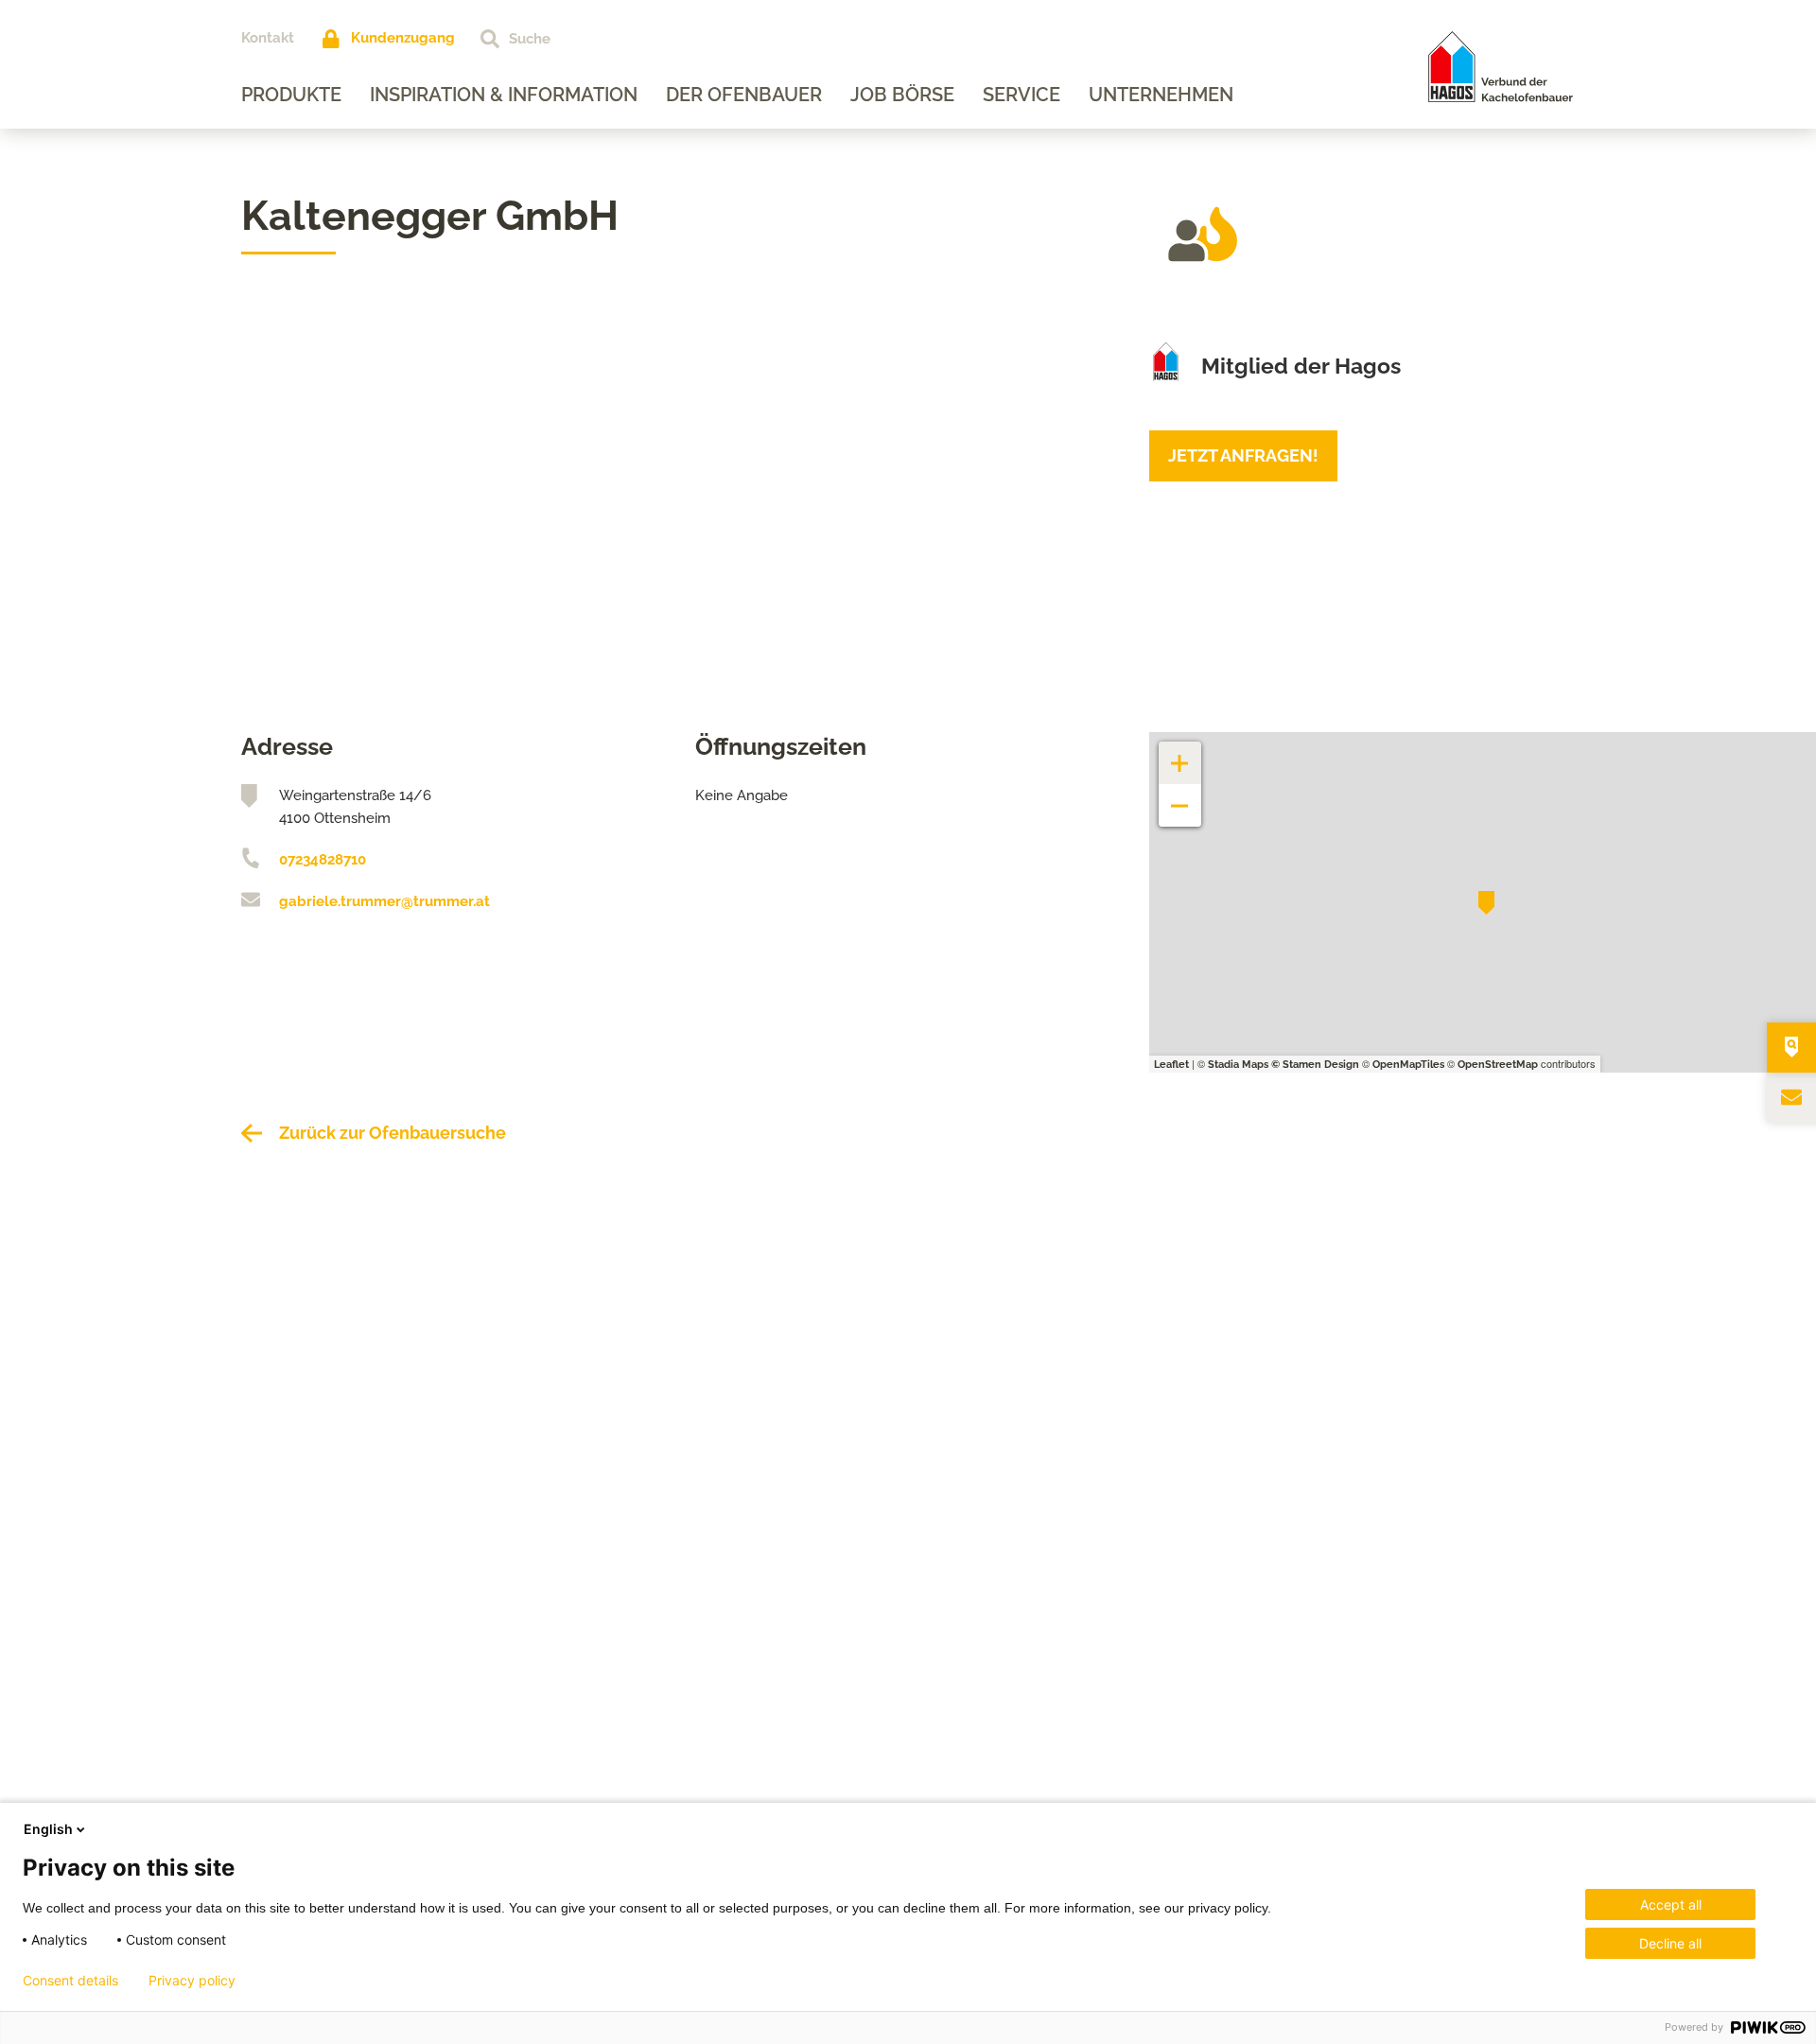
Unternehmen (1161, 95)
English (48, 1829)
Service (1021, 95)
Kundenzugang (403, 38)
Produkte (291, 95)
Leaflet (1171, 1065)
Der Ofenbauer (744, 95)
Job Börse (902, 95)
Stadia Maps (1238, 1065)
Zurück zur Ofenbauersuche (393, 1133)
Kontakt (268, 38)
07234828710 (323, 860)
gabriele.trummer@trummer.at (384, 901)
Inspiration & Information (504, 95)
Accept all (1671, 1904)
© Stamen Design (1315, 1065)
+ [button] (1180, 753)
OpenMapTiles (1408, 1065)
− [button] (1180, 796)
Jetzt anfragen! (1243, 455)
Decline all (1670, 1943)
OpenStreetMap (1498, 1065)
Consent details (70, 1981)
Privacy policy (192, 1981)
